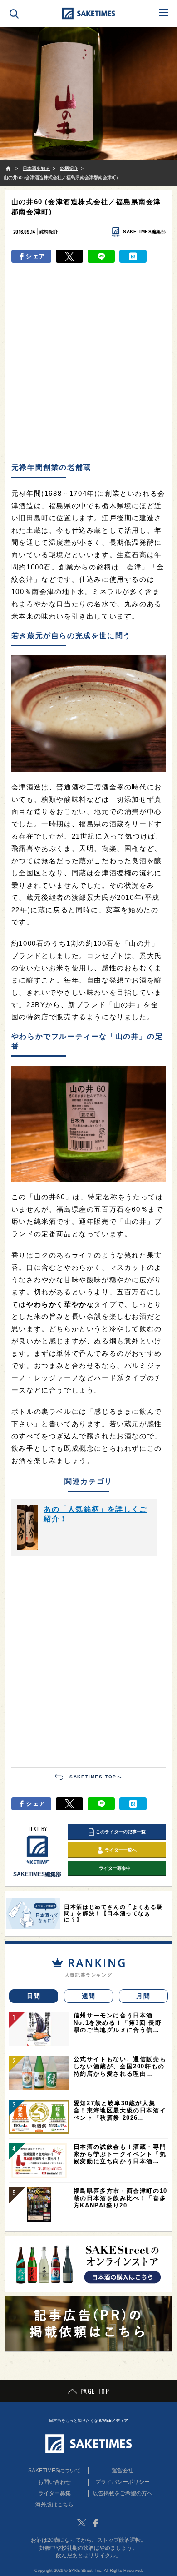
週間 (89, 1996)
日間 (34, 1996)
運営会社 (123, 2471)
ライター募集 (54, 2493)
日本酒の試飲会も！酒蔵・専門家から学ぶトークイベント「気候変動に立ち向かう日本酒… (120, 2154)
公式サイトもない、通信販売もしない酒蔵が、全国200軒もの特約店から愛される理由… (120, 2066)
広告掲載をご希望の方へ (123, 2493)
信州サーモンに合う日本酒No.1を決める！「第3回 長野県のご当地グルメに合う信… (118, 2023)
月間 (143, 1996)
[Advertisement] (88, 365)
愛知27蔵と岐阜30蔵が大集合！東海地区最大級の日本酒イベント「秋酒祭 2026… (120, 2110)
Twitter (82, 2523)
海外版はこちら (54, 2505)
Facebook (95, 2523)
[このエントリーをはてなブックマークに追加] (133, 256)
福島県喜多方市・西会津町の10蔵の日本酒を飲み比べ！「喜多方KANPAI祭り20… (120, 2198)
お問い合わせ (54, 2482)
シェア (36, 256)
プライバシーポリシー (123, 2482)
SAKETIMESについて (54, 2471)
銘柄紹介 (49, 232)
